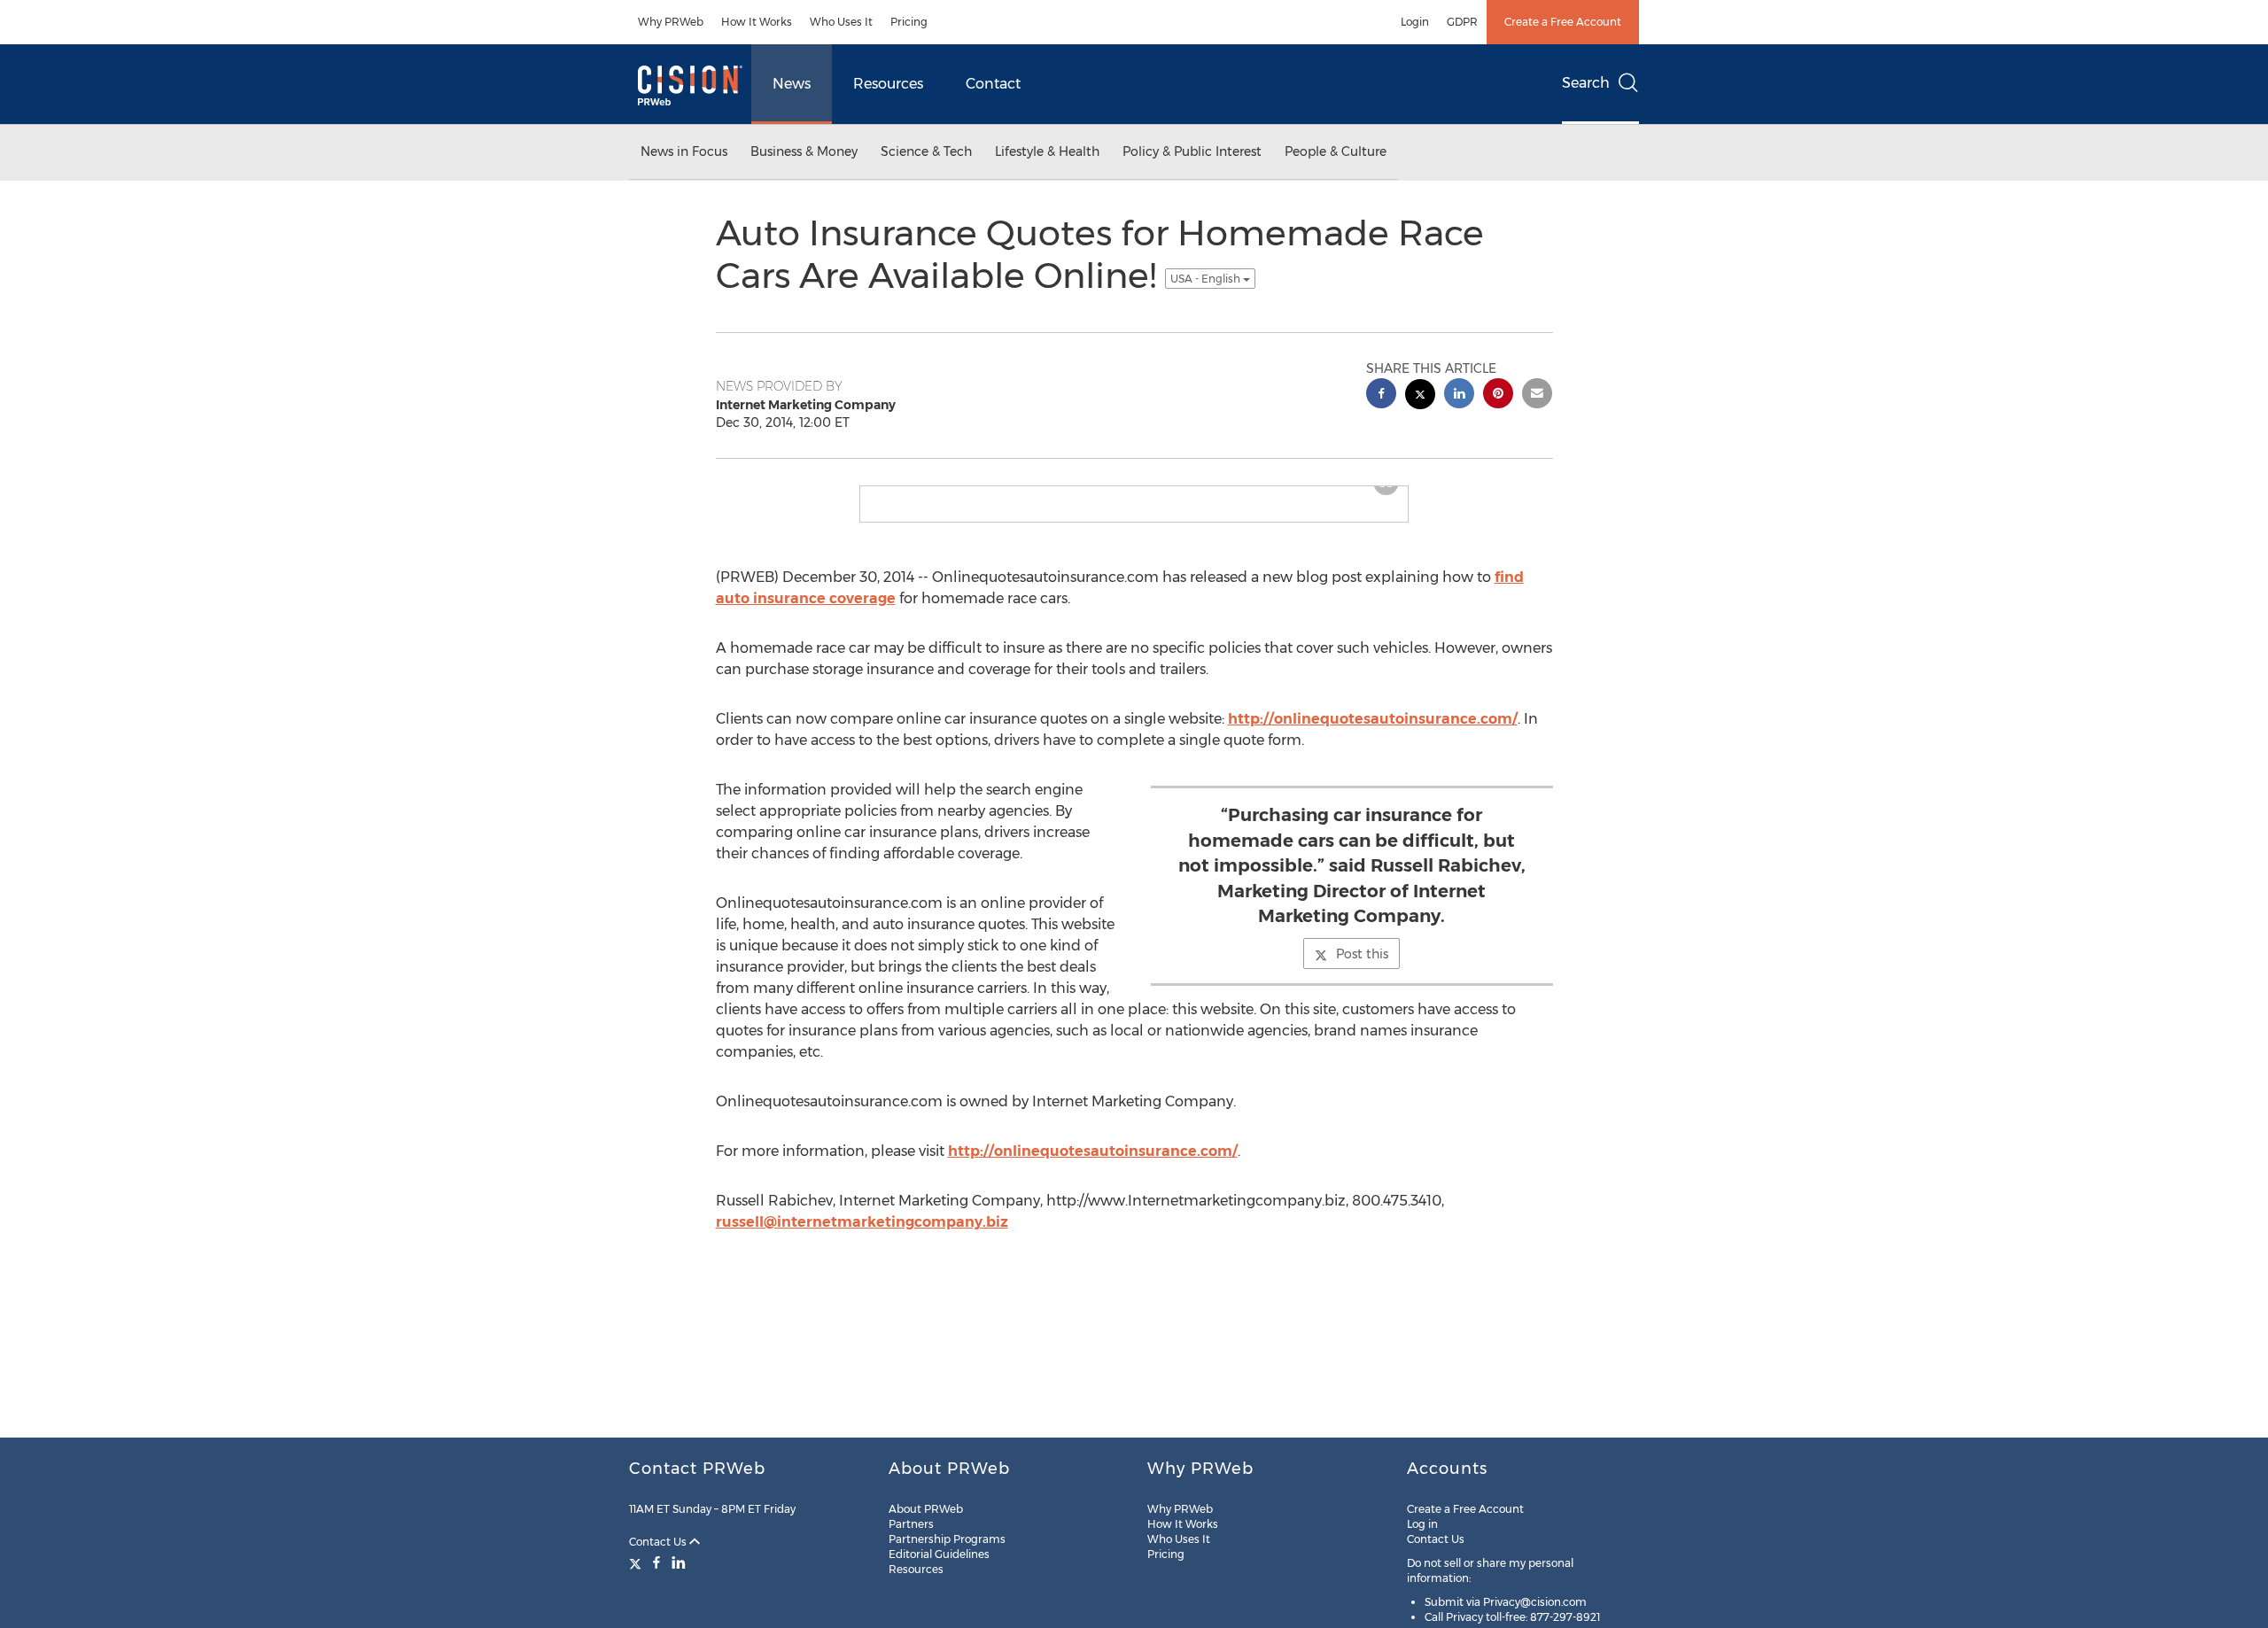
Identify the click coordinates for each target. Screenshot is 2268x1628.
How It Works (757, 22)
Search (1586, 83)
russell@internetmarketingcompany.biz (862, 1236)
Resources (888, 84)
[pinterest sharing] (1498, 395)
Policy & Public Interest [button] (1192, 151)
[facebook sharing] (1381, 395)
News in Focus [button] (684, 151)
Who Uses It (841, 22)
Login (1415, 22)
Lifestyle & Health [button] (1047, 151)
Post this (1362, 968)
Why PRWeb (671, 22)
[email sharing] (1537, 395)
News (792, 84)
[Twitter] (637, 1562)
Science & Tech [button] (926, 151)
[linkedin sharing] (1459, 395)
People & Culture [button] (1336, 151)
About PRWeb (926, 1509)
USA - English (1207, 279)
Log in (1422, 1524)
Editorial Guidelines (939, 1554)
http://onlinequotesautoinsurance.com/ (1373, 733)
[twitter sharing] (1420, 396)
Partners (911, 1524)
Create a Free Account (1563, 22)
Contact (993, 84)
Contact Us (659, 1542)
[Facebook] (656, 1562)
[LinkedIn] (679, 1562)
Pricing (909, 22)
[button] (1134, 493)
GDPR (1462, 22)
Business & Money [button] (804, 151)
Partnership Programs (947, 1539)
